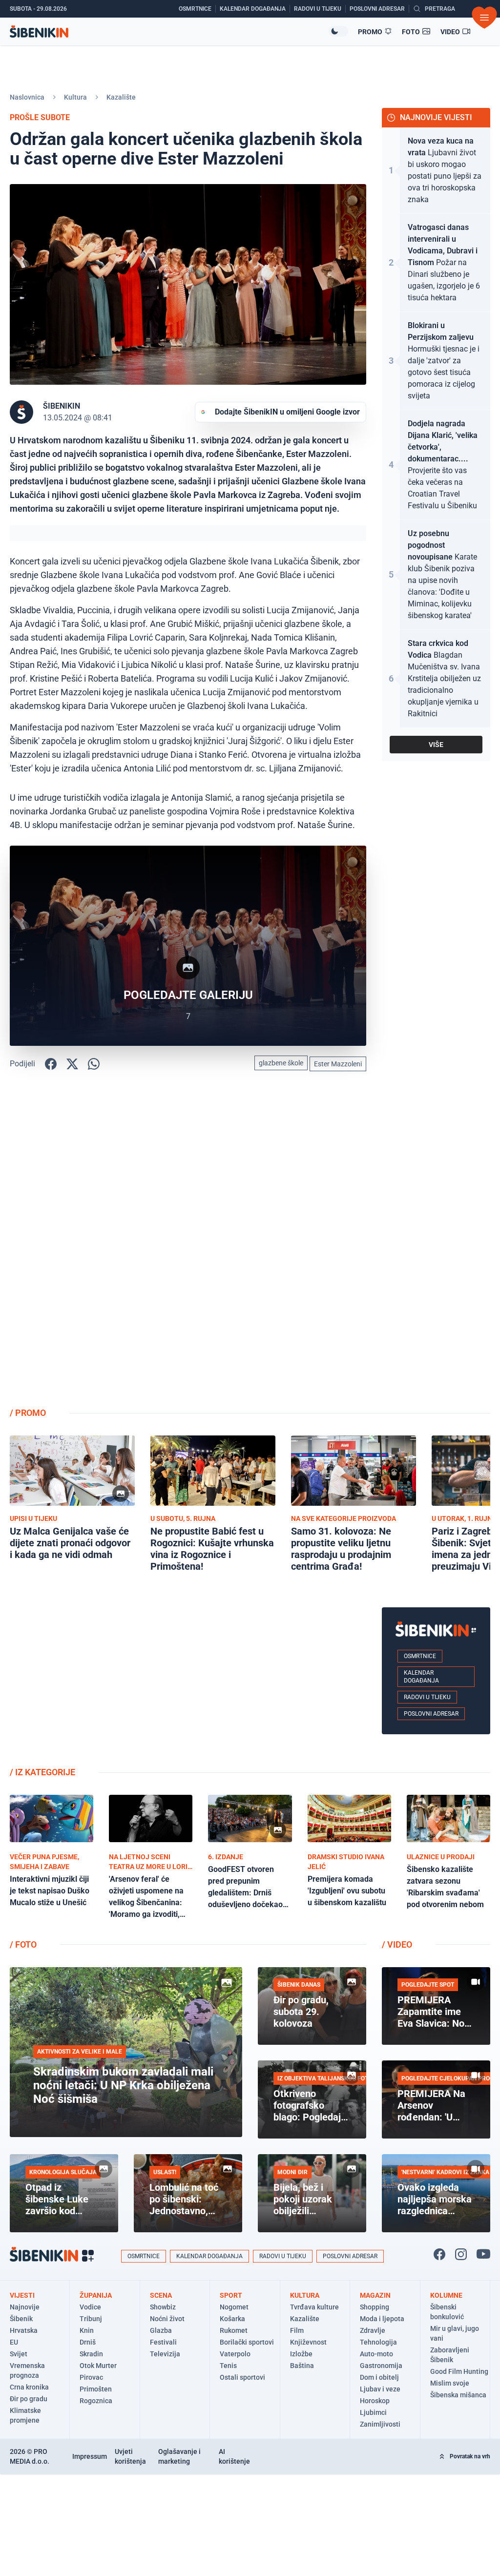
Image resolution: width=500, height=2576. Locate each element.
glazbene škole (281, 1063)
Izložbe (301, 2354)
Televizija (165, 2354)
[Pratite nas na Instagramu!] (461, 2254)
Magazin (375, 2295)
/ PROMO (28, 1413)
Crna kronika (29, 2387)
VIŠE (436, 745)
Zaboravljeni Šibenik (450, 2355)
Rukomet (234, 2330)
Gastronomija (381, 2366)
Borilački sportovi (247, 2342)
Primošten (96, 2389)
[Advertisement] (436, 1244)
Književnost (308, 2342)
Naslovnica (27, 97)
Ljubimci (373, 2412)
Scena (161, 2295)
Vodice (90, 2307)
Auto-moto (376, 2354)
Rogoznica (96, 2401)
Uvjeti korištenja (130, 2456)
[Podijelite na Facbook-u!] (51, 1064)
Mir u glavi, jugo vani (455, 2333)
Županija (96, 2295)
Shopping (375, 2307)
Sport (231, 2295)
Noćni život (167, 2319)
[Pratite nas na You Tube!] (483, 2254)
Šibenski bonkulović (447, 2312)
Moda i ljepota (382, 2319)
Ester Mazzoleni (338, 1064)
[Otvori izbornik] (484, 18)
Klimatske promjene (25, 2415)
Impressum (90, 2456)
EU (14, 2342)
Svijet (19, 2354)
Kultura (75, 97)
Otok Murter (98, 2366)
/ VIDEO (397, 1944)
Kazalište (121, 97)
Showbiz (163, 2307)
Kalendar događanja (421, 1677)
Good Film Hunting (459, 2371)
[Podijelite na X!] (72, 1064)
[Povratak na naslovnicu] (169, 31)
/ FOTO (23, 1944)
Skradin (91, 2354)
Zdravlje (373, 2330)
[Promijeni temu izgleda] (338, 31)
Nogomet (234, 2307)
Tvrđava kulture (314, 2307)
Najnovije (25, 2307)
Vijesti (22, 2295)
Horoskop (375, 2401)
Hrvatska (24, 2330)
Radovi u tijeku (427, 1697)
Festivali (163, 2342)
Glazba (161, 2330)
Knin (87, 2330)
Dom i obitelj (379, 2377)
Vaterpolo (235, 2354)
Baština (302, 2366)
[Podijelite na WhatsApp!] (94, 1064)
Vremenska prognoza (27, 2370)
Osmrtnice (420, 1656)
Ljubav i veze (380, 2389)
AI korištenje (234, 2456)
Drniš (88, 2342)
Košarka (232, 2319)
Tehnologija (378, 2342)
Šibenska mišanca (458, 2395)
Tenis (228, 2366)
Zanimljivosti (380, 2424)
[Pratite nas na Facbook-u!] (439, 2254)
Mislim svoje (450, 2383)
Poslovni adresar (431, 1714)
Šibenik (21, 2319)
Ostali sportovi (242, 2377)
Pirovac (91, 2377)
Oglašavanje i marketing (179, 2456)
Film (297, 2330)
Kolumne (446, 2295)
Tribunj (91, 2319)
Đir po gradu (29, 2399)
